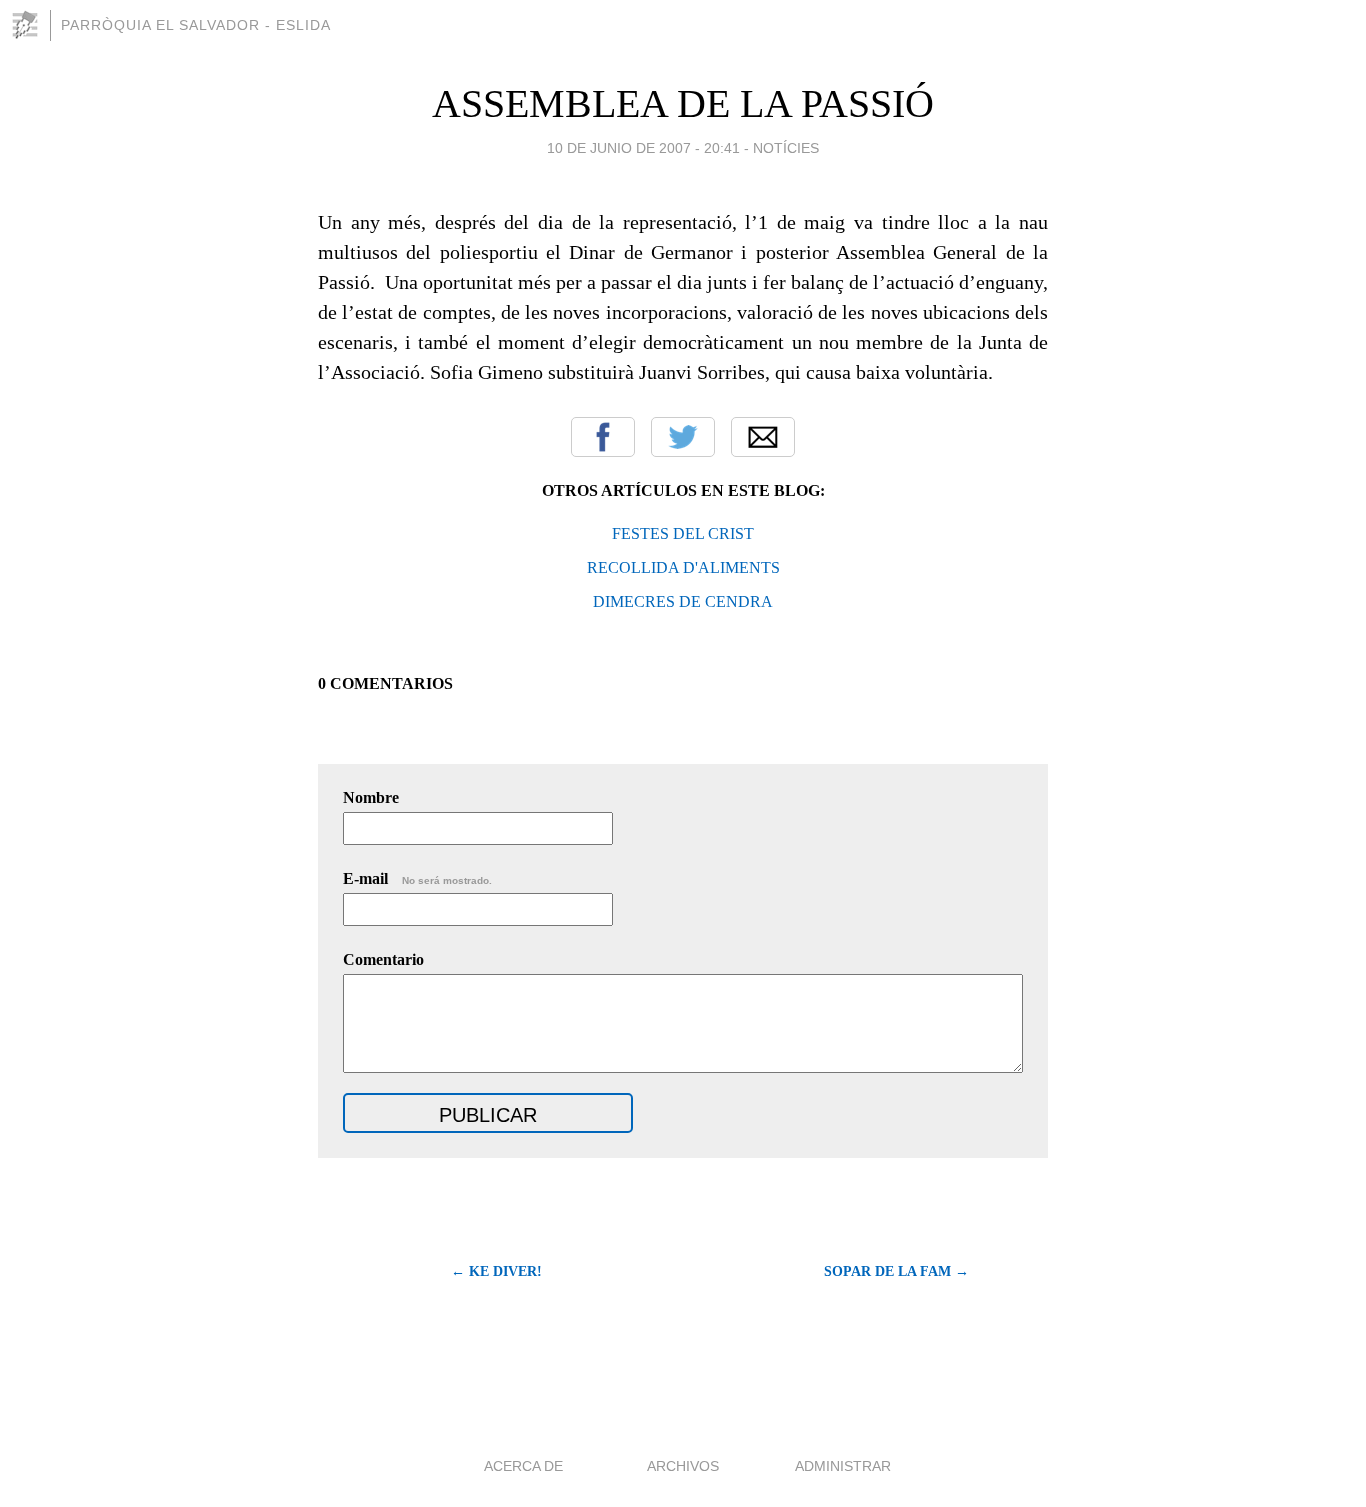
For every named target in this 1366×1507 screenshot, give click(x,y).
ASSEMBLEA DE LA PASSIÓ (683, 103)
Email (763, 437)
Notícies (786, 148)
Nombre (371, 797)
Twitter (683, 437)
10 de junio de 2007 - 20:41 (643, 148)
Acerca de (523, 1466)
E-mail (417, 878)
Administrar (843, 1466)
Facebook (603, 437)
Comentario (383, 959)
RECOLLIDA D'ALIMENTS (683, 567)
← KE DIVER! (496, 1271)
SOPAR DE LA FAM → (896, 1271)
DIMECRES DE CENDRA (683, 601)
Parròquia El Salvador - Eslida (196, 25)
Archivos (683, 1466)
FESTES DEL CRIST (683, 533)
